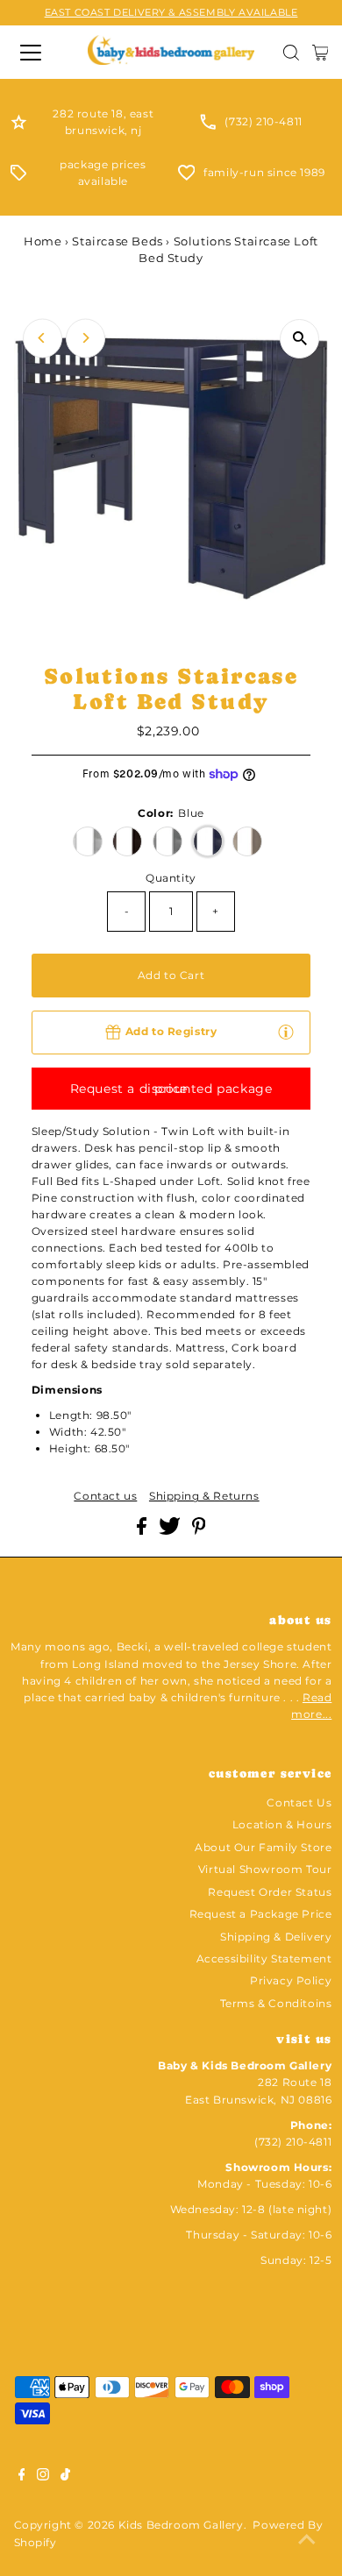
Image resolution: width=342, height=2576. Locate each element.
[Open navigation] (38, 53)
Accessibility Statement (264, 1959)
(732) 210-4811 (263, 121)
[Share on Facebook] (143, 1531)
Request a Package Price (261, 1914)
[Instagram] (43, 2477)
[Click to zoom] (299, 339)
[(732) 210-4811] (208, 126)
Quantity (171, 878)
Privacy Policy (291, 1980)
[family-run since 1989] (187, 177)
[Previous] (43, 338)
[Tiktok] (65, 2477)
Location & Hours (282, 1824)
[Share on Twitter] (171, 1531)
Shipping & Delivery (276, 1937)
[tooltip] (286, 1031)
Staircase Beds (117, 241)
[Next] (85, 338)
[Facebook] (22, 2477)
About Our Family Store (263, 1847)
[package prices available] (18, 177)
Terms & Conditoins (276, 2003)
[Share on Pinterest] (199, 1531)
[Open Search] (291, 53)
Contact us (105, 1496)
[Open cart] (321, 53)
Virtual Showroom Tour (265, 1869)
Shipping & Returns (204, 1496)
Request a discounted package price (171, 1089)
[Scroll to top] (307, 2541)
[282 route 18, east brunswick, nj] (19, 126)
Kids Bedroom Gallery (181, 2525)
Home (43, 241)
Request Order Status (270, 1892)
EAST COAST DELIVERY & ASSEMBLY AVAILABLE (171, 12)
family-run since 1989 (264, 172)
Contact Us (299, 1802)
